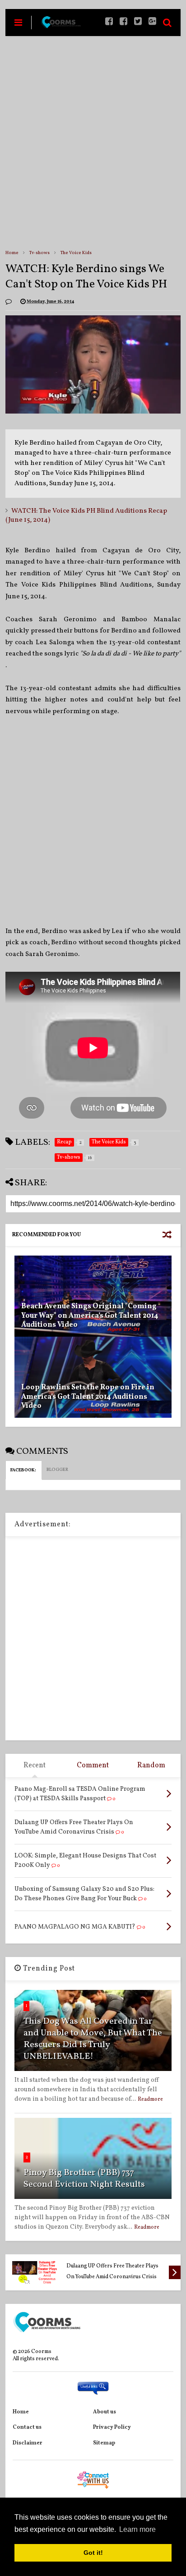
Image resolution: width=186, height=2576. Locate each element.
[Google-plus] (152, 22)
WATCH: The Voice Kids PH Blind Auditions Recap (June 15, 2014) (86, 516)
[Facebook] (123, 22)
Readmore (150, 2099)
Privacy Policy (112, 2427)
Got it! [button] (93, 2553)
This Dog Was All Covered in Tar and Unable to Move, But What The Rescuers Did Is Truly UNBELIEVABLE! (93, 2039)
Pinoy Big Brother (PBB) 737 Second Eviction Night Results (84, 2179)
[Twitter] (138, 22)
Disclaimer (28, 2443)
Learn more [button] (137, 2529)
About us (105, 2412)
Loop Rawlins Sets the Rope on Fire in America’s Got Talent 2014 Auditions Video (88, 1397)
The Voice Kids (76, 253)
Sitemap (104, 2443)
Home (12, 253)
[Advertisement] (93, 142)
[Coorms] (60, 26)
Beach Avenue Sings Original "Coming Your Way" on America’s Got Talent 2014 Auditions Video (90, 1316)
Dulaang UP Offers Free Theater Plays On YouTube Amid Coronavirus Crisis (112, 2271)
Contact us (27, 2427)
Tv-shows (40, 253)
